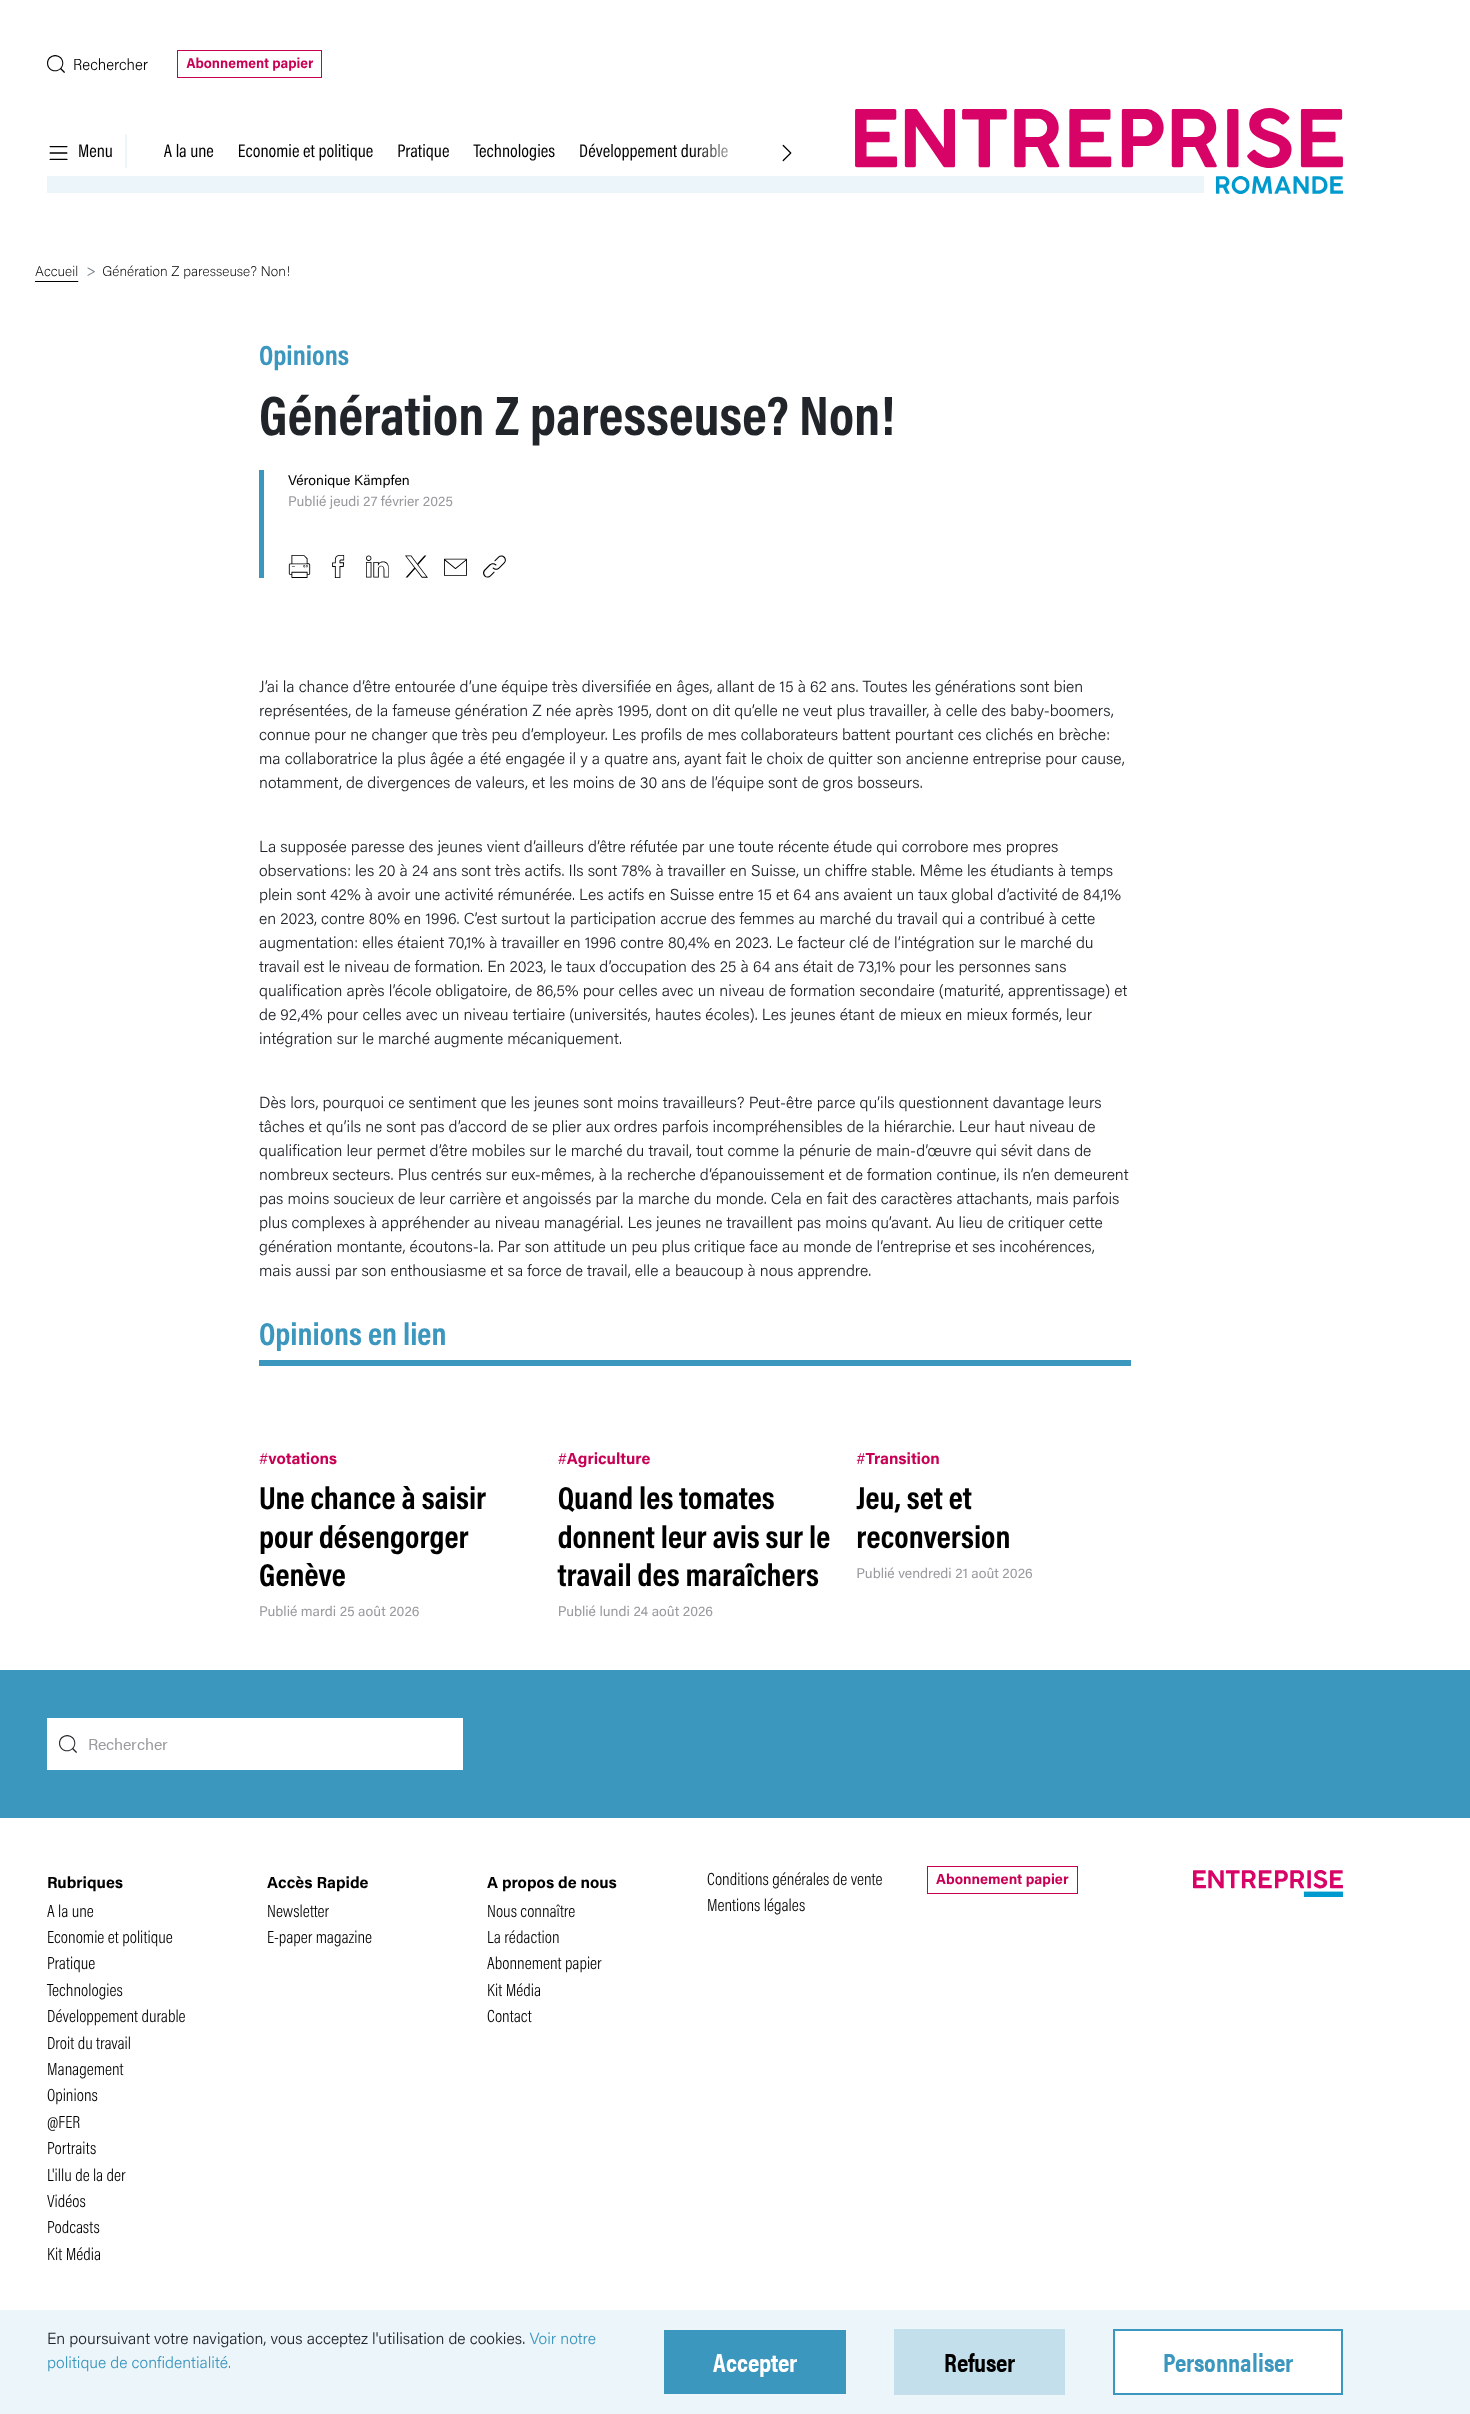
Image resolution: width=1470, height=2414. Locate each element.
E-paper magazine (319, 1936)
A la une (189, 150)
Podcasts (73, 2226)
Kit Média (74, 2253)
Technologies (514, 150)
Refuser (979, 2361)
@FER (63, 2121)
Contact (509, 2015)
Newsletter (298, 1910)
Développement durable (653, 150)
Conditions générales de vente (794, 1878)
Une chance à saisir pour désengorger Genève (372, 1535)
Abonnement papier (249, 63)
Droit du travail (89, 2042)
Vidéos (66, 2200)
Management (85, 2068)
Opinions (304, 354)
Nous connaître (531, 1910)
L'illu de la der (86, 2174)
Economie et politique (305, 150)
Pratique (423, 150)
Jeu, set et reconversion (933, 1515)
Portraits (71, 2147)
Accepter (755, 2361)
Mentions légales (756, 1904)
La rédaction (523, 1936)
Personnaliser (1228, 2361)
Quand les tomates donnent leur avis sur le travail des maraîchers (694, 1535)
